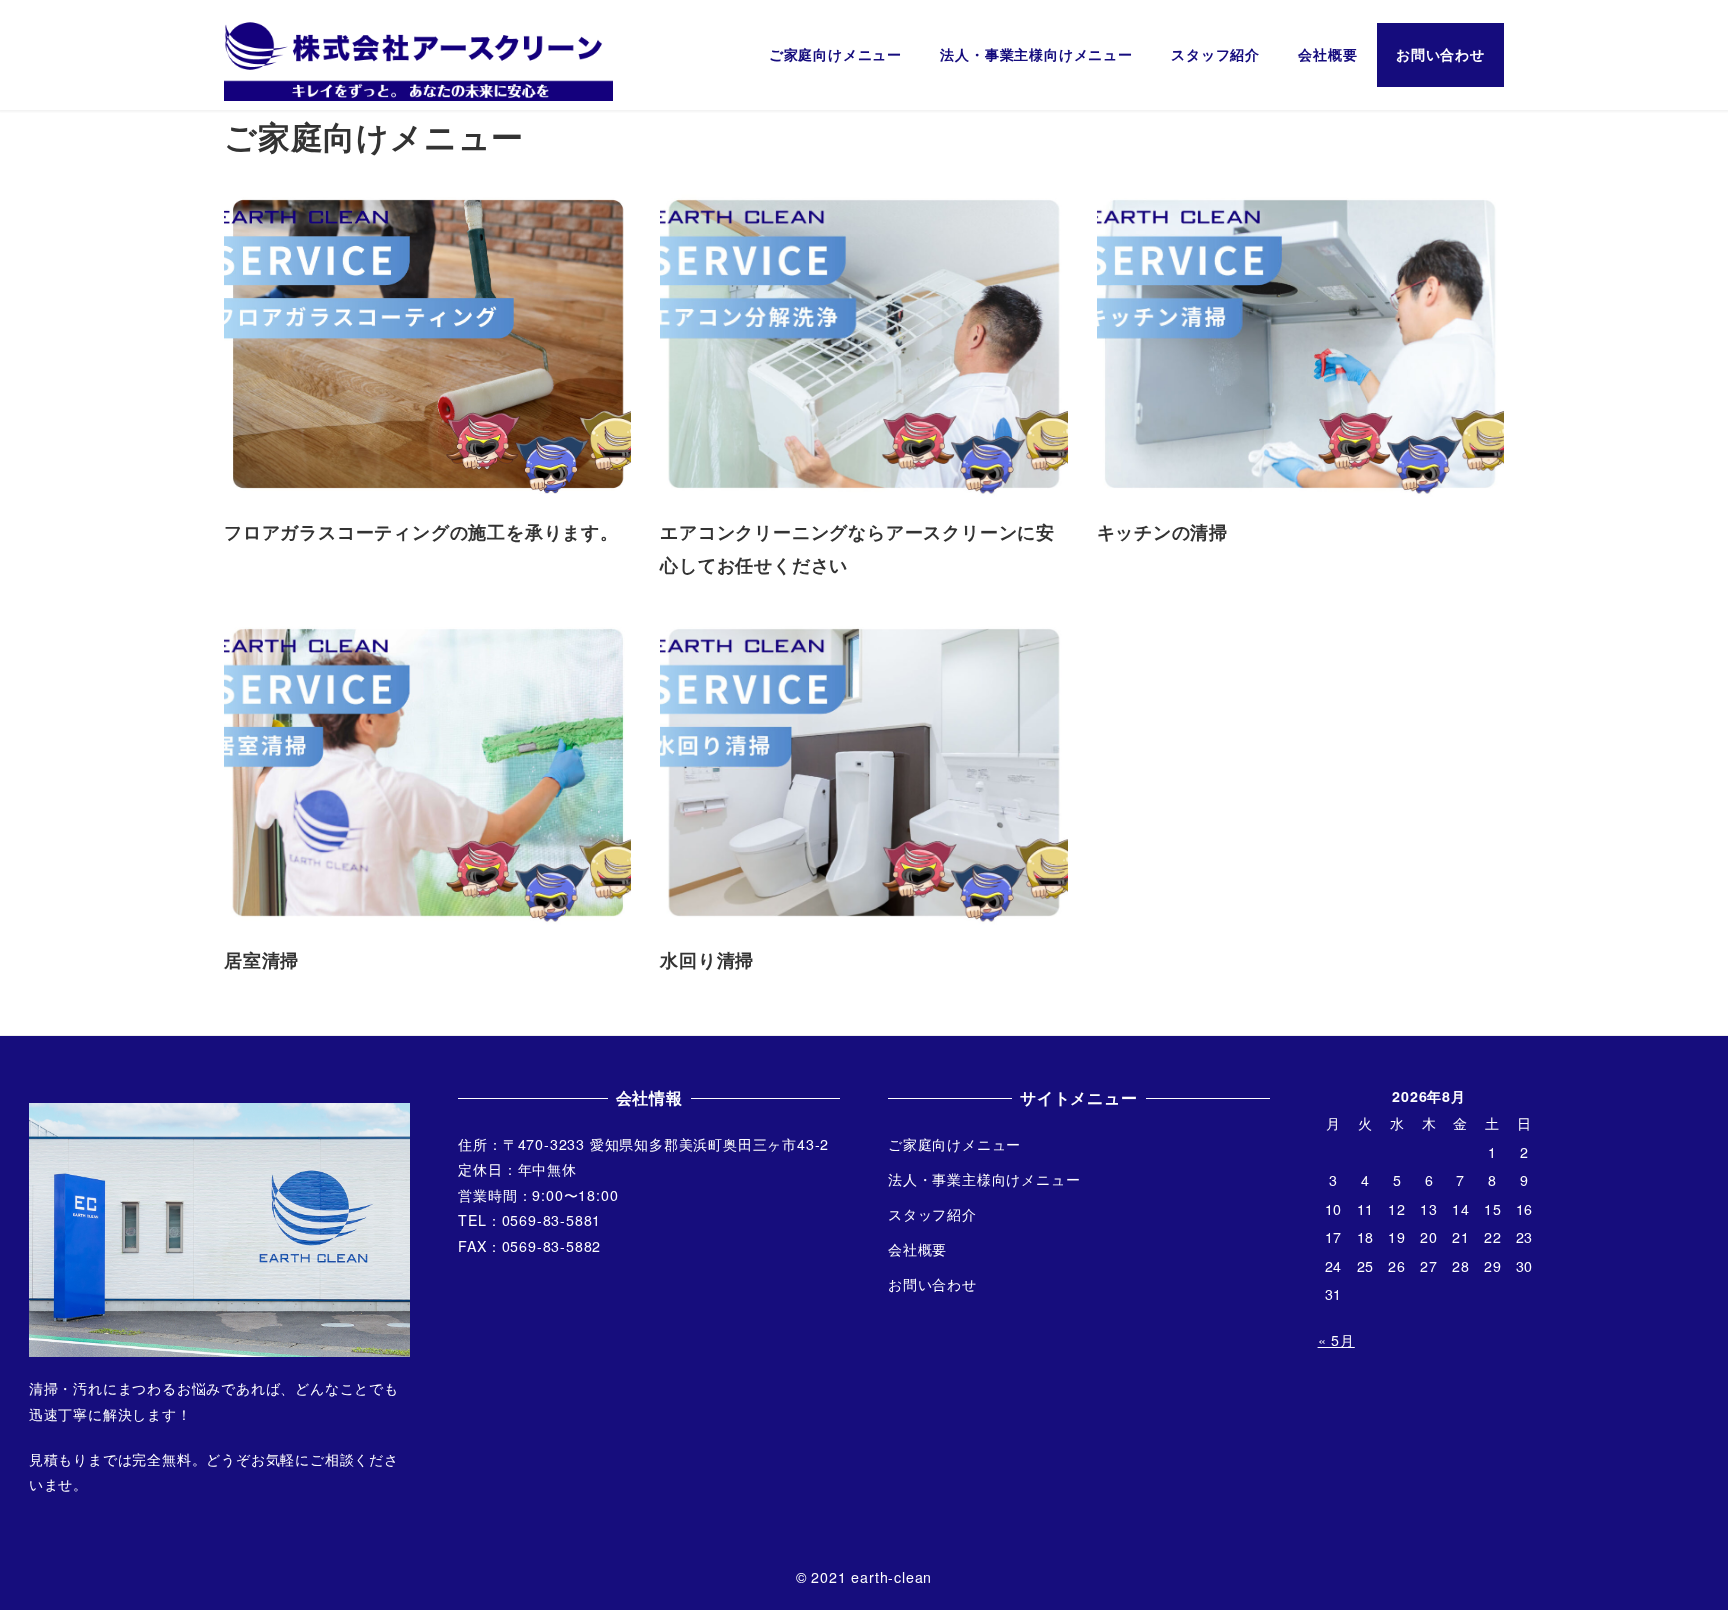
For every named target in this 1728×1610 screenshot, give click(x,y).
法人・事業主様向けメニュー (984, 1179)
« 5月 (1336, 1340)
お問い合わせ (932, 1284)
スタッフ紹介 (932, 1214)
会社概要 (917, 1249)
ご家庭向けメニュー (954, 1144)
